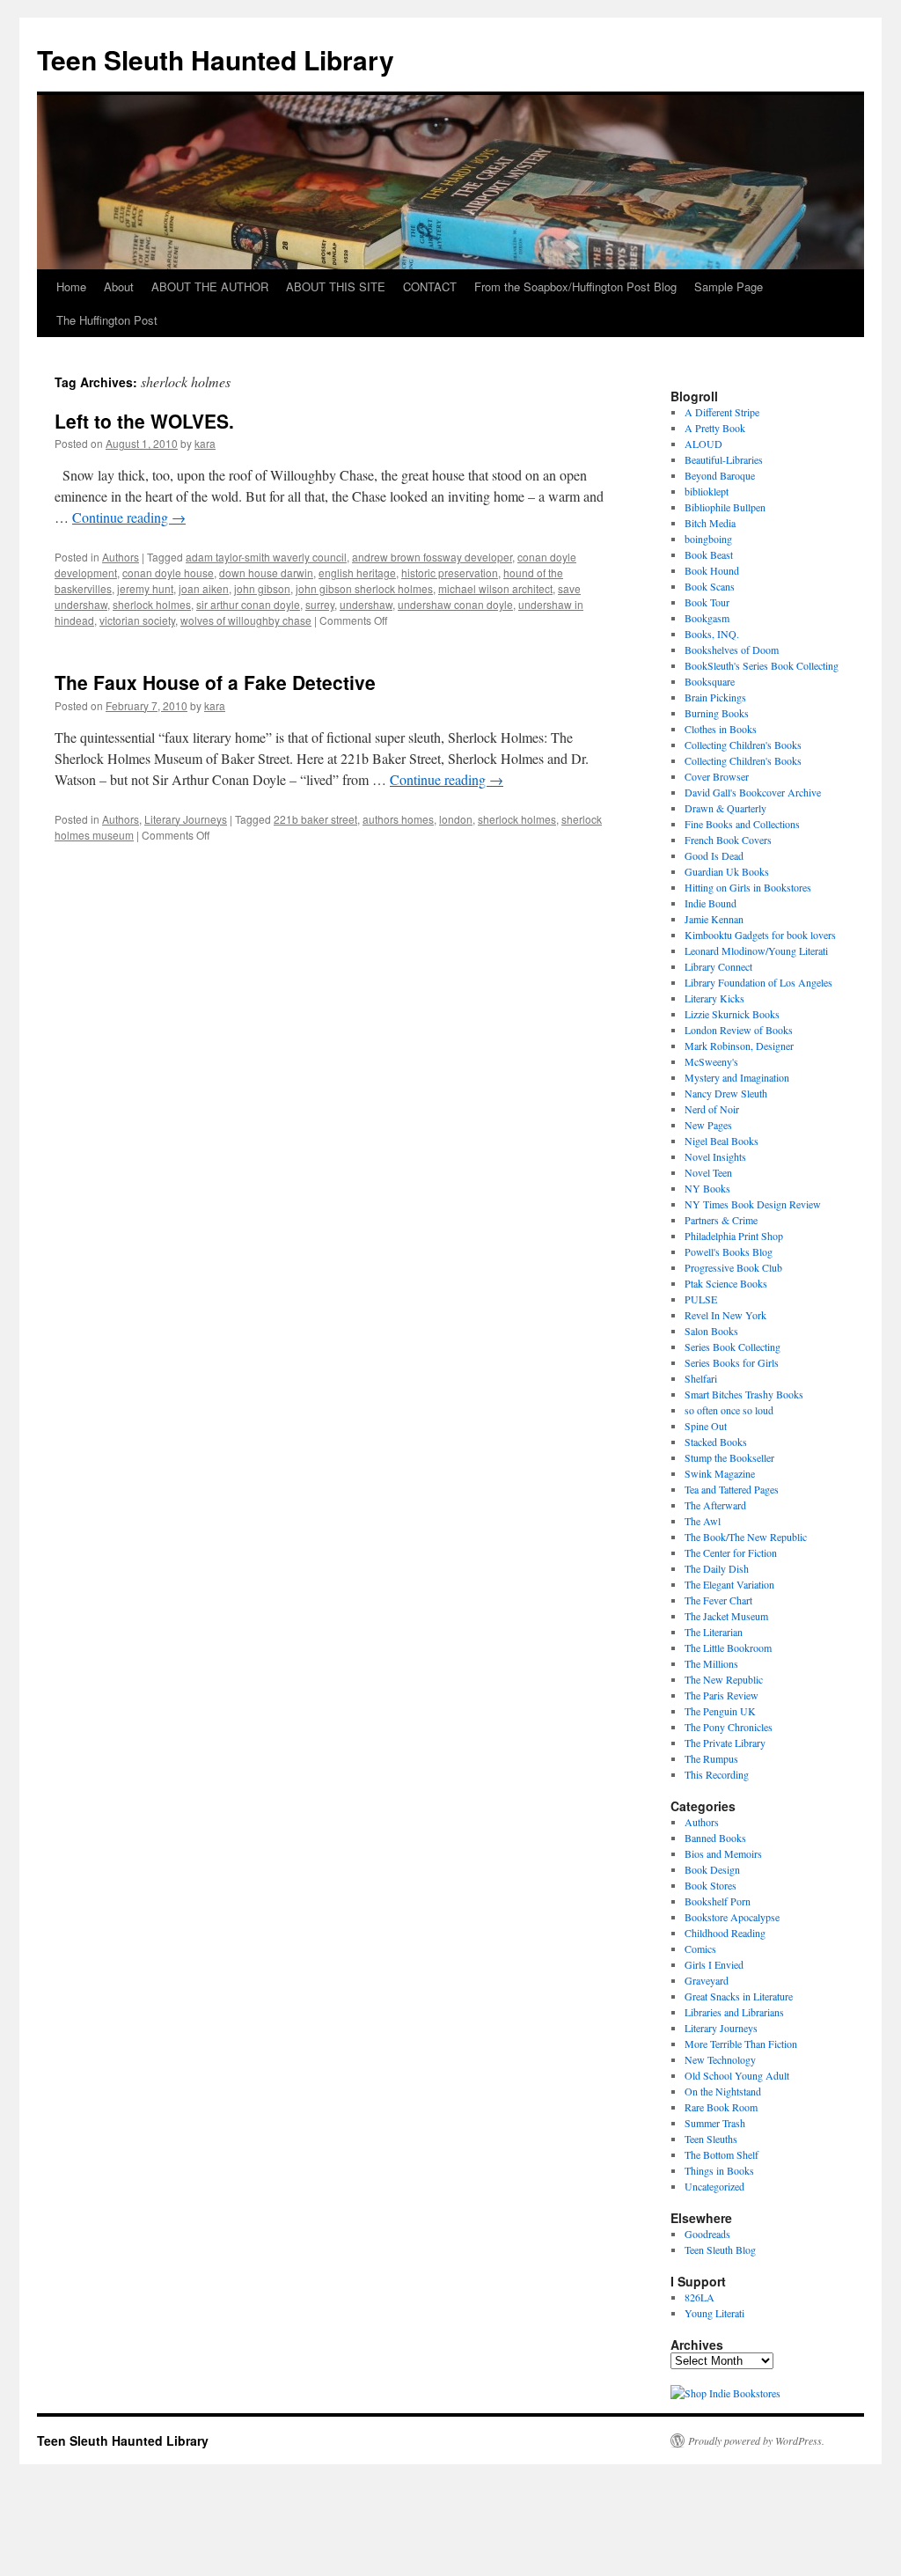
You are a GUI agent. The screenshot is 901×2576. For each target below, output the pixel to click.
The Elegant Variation (729, 1584)
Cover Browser (717, 776)
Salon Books (711, 1331)
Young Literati (714, 2313)
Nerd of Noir (712, 1109)
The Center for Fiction (731, 1552)
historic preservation (450, 572)
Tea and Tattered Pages (732, 1489)
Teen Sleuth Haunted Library (216, 59)
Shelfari (701, 1378)
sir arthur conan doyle (248, 604)
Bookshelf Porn (718, 1901)
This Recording (717, 1774)
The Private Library (725, 1743)
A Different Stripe (722, 412)
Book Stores (711, 1885)
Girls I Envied (714, 1964)
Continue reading (129, 517)
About (119, 286)
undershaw (366, 604)
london (456, 819)
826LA (700, 2297)
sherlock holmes (152, 604)
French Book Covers (728, 840)
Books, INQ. (712, 634)
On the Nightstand (723, 2091)
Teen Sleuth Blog (720, 2249)
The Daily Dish (717, 1568)
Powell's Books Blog (729, 1251)
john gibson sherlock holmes (364, 588)
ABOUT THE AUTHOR (210, 286)
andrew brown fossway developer (432, 557)
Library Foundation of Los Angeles (758, 982)
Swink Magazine (720, 1473)
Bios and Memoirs (723, 1853)
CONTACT (430, 286)
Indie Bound (711, 903)
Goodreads (707, 2234)
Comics (700, 1949)
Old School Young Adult (737, 2075)
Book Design (712, 1869)
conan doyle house (168, 572)
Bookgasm (707, 618)
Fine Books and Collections (742, 824)
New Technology (720, 2059)
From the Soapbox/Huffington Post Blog (575, 286)
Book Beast (709, 554)
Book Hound (712, 570)
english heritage (357, 572)
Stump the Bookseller (729, 1457)
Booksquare (710, 681)
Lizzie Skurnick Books (732, 1014)
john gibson (262, 588)
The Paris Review (722, 1695)
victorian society (137, 620)
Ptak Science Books (726, 1283)
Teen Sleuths (711, 2139)
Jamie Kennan (714, 919)
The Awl (703, 1521)
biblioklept (707, 491)
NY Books (707, 1188)
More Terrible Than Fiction (741, 2044)
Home (71, 286)
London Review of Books (739, 1030)
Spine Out (706, 1426)
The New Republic (724, 1679)
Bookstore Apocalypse (732, 1917)
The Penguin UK (720, 1711)
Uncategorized (714, 2186)
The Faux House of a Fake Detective (215, 682)
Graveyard (707, 1980)
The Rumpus (711, 1758)
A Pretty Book (715, 428)
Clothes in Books (721, 729)
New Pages (708, 1125)
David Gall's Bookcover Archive (753, 792)
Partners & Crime (721, 1220)
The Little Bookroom (728, 1648)
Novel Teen (708, 1172)
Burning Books (717, 713)
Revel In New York (725, 1315)
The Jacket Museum (726, 1616)
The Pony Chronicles (729, 1727)
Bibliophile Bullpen (725, 507)
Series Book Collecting (733, 1347)
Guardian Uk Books (727, 871)
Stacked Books (716, 1442)
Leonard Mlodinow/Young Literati (756, 950)
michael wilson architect (495, 588)
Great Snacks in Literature (739, 1996)
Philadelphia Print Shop (734, 1236)
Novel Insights (715, 1156)
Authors (121, 557)
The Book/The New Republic (746, 1537)
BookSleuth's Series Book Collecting (762, 665)
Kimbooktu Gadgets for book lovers (760, 935)
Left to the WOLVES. (144, 421)
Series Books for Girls (732, 1362)
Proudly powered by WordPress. (756, 2440)
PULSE (701, 1299)
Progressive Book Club (733, 1267)
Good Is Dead (714, 855)
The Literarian (714, 1632)
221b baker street (315, 819)
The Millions (711, 1663)
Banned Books (715, 1838)
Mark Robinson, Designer (739, 1046)
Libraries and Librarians (734, 2012)
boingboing (708, 539)
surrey (320, 604)
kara (205, 443)
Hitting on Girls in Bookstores (748, 887)
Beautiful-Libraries (724, 459)
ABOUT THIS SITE (336, 286)
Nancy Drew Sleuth (726, 1093)
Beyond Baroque (720, 475)
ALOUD (703, 444)
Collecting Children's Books (743, 745)
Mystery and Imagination (737, 1077)
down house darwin (266, 572)
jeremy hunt (145, 588)
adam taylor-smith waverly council (266, 557)
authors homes (398, 819)
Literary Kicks (714, 998)
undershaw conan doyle (455, 604)
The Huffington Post (107, 320)
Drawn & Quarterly (725, 808)
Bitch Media (710, 523)
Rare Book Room (721, 2107)
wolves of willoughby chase (246, 620)
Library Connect (718, 966)
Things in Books (719, 2170)
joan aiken (204, 588)
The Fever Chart (718, 1600)
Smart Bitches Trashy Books (744, 1394)
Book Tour (707, 602)
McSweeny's (711, 1061)
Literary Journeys (186, 819)
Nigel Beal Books (722, 1141)
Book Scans (710, 586)
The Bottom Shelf (722, 2154)
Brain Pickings (715, 697)
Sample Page (729, 286)
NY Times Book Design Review (753, 1204)
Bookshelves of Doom (732, 650)
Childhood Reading (725, 1933)
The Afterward (715, 1505)
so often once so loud (729, 1410)
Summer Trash (715, 2123)
